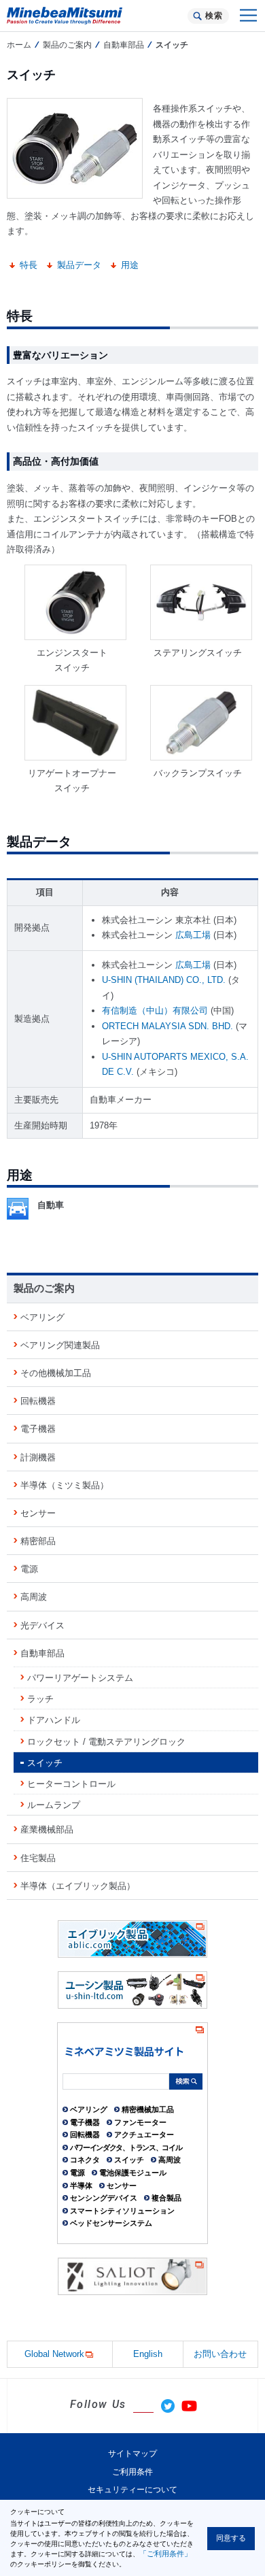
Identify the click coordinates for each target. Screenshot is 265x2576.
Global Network (54, 2354)
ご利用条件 (132, 2472)
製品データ (79, 265)
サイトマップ (132, 2454)
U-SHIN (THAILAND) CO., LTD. (164, 980)
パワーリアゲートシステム (80, 1678)
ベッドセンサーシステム (111, 2223)
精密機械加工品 (148, 2109)
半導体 (81, 2186)
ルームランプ (54, 1805)
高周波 (34, 1597)
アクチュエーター (144, 2135)
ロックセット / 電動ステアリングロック (106, 1742)
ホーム (19, 45)
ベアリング (42, 1317)
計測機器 (38, 1457)
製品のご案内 (67, 45)
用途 (130, 265)
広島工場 (193, 935)
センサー (38, 1513)
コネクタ (85, 2160)
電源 (29, 1569)
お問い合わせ (220, 2354)
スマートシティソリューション (122, 2211)
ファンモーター (140, 2122)
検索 (214, 16)
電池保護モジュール (133, 2173)
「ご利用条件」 (165, 2554)
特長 (29, 265)
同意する (231, 2538)
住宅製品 (38, 1858)
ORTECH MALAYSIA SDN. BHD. (167, 1026)
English (148, 2354)
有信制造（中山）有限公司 (155, 1010)
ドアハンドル (54, 1720)
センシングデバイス (104, 2198)
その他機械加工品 (56, 1373)
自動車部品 (124, 45)
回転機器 (38, 1401)
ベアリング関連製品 (60, 1345)
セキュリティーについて (132, 2490)
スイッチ (45, 1763)
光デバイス (42, 1625)
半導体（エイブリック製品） (78, 1886)
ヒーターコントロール (71, 1784)
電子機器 (38, 1429)
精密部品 (38, 1541)
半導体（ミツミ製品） (65, 1485)
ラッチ (40, 1699)
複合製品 (166, 2198)
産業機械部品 (47, 1829)
